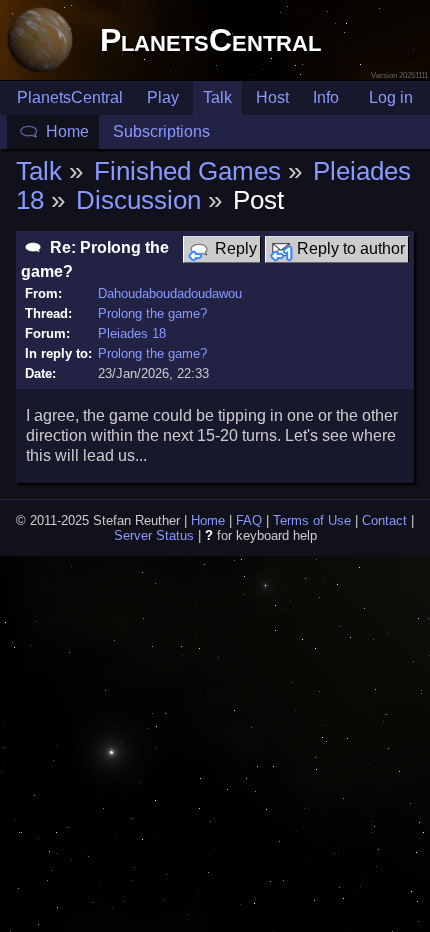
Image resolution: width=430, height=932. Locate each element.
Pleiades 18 (132, 333)
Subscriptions (161, 131)
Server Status (154, 535)
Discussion (138, 200)
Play (163, 97)
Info (326, 97)
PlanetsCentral (210, 40)
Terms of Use (312, 520)
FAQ (249, 520)
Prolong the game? (152, 313)
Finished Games (187, 171)
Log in (391, 97)
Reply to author (349, 248)
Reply (234, 248)
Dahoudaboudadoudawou (170, 293)
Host (272, 97)
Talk (217, 97)
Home (67, 131)
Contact (384, 520)
